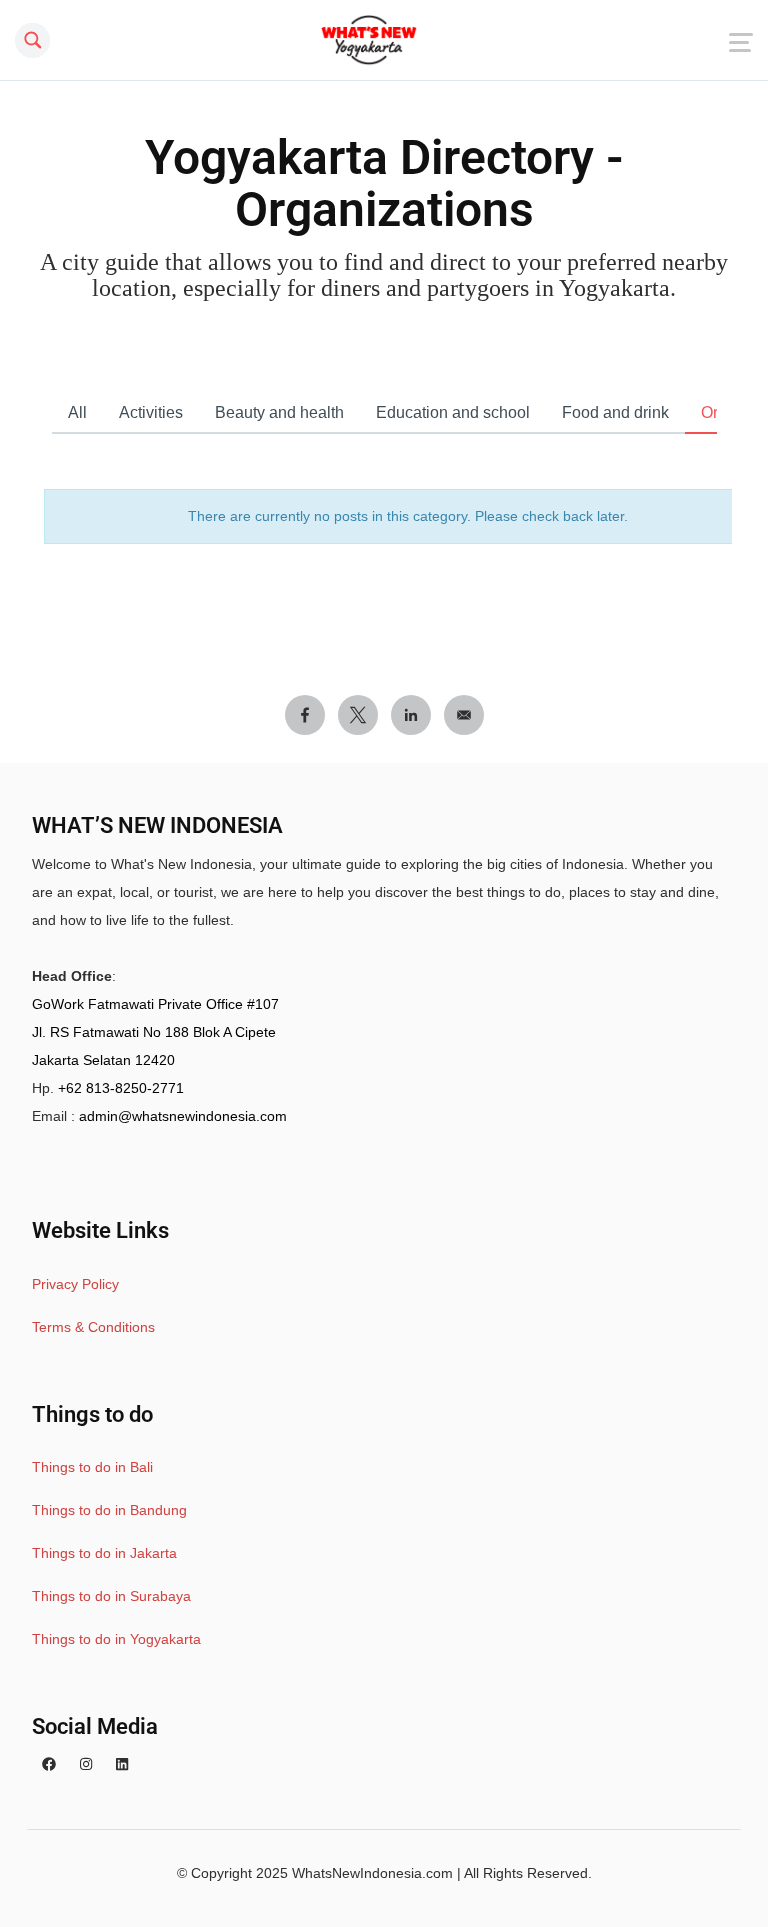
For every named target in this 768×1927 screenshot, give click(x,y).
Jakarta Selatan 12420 (103, 1060)
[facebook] (49, 1765)
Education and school (453, 412)
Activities (151, 412)
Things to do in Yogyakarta (116, 1639)
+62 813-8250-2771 (121, 1088)
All (77, 412)
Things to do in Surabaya (111, 1596)
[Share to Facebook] (305, 715)
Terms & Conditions (93, 1327)
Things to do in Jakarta (104, 1553)
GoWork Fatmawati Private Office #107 (155, 1004)
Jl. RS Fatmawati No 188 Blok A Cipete (154, 1032)
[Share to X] (358, 715)
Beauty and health (279, 412)
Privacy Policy (75, 1284)
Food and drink (615, 412)
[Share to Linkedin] (411, 715)
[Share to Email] (464, 715)
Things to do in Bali (92, 1467)
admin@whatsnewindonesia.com (183, 1116)
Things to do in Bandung (109, 1510)
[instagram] (86, 1765)
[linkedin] (122, 1765)
